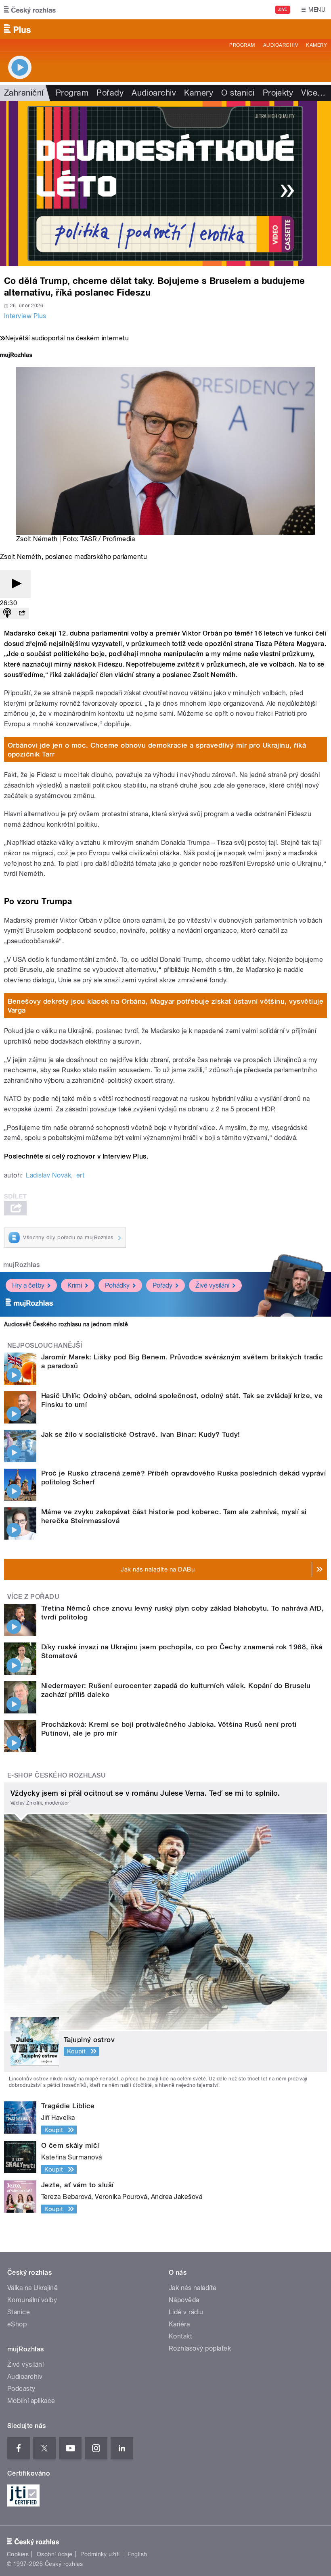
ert (80, 1175)
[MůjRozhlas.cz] (16, 356)
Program (242, 45)
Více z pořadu (33, 1597)
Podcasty (21, 2389)
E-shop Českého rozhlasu (57, 1775)
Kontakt (180, 2336)
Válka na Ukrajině (32, 2288)
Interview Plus (25, 316)
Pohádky (117, 1285)
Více (313, 93)
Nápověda (184, 2300)
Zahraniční (24, 93)
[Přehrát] (15, 584)
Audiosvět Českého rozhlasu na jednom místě (66, 1324)
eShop (17, 2324)
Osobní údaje (55, 2554)
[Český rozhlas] (30, 10)
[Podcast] (7, 614)
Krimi (75, 1285)
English (137, 2554)
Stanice (19, 2312)
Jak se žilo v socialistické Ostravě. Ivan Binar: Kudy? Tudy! (141, 1434)
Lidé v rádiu (186, 2312)
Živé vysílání (212, 1285)
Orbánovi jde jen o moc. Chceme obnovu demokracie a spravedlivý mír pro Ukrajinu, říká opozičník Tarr (157, 750)
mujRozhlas (22, 1265)
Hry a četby (28, 1285)
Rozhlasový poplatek (200, 2348)
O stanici (238, 93)
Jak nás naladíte (193, 2288)
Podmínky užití (100, 2554)
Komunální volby (32, 2300)
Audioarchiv (281, 45)
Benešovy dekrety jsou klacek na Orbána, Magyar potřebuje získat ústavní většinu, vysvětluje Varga (166, 1006)
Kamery (316, 45)
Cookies (18, 2554)
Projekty (278, 93)
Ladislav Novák (48, 1175)
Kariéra (179, 2324)
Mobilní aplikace (31, 2401)
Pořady (110, 93)
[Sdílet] (22, 614)
